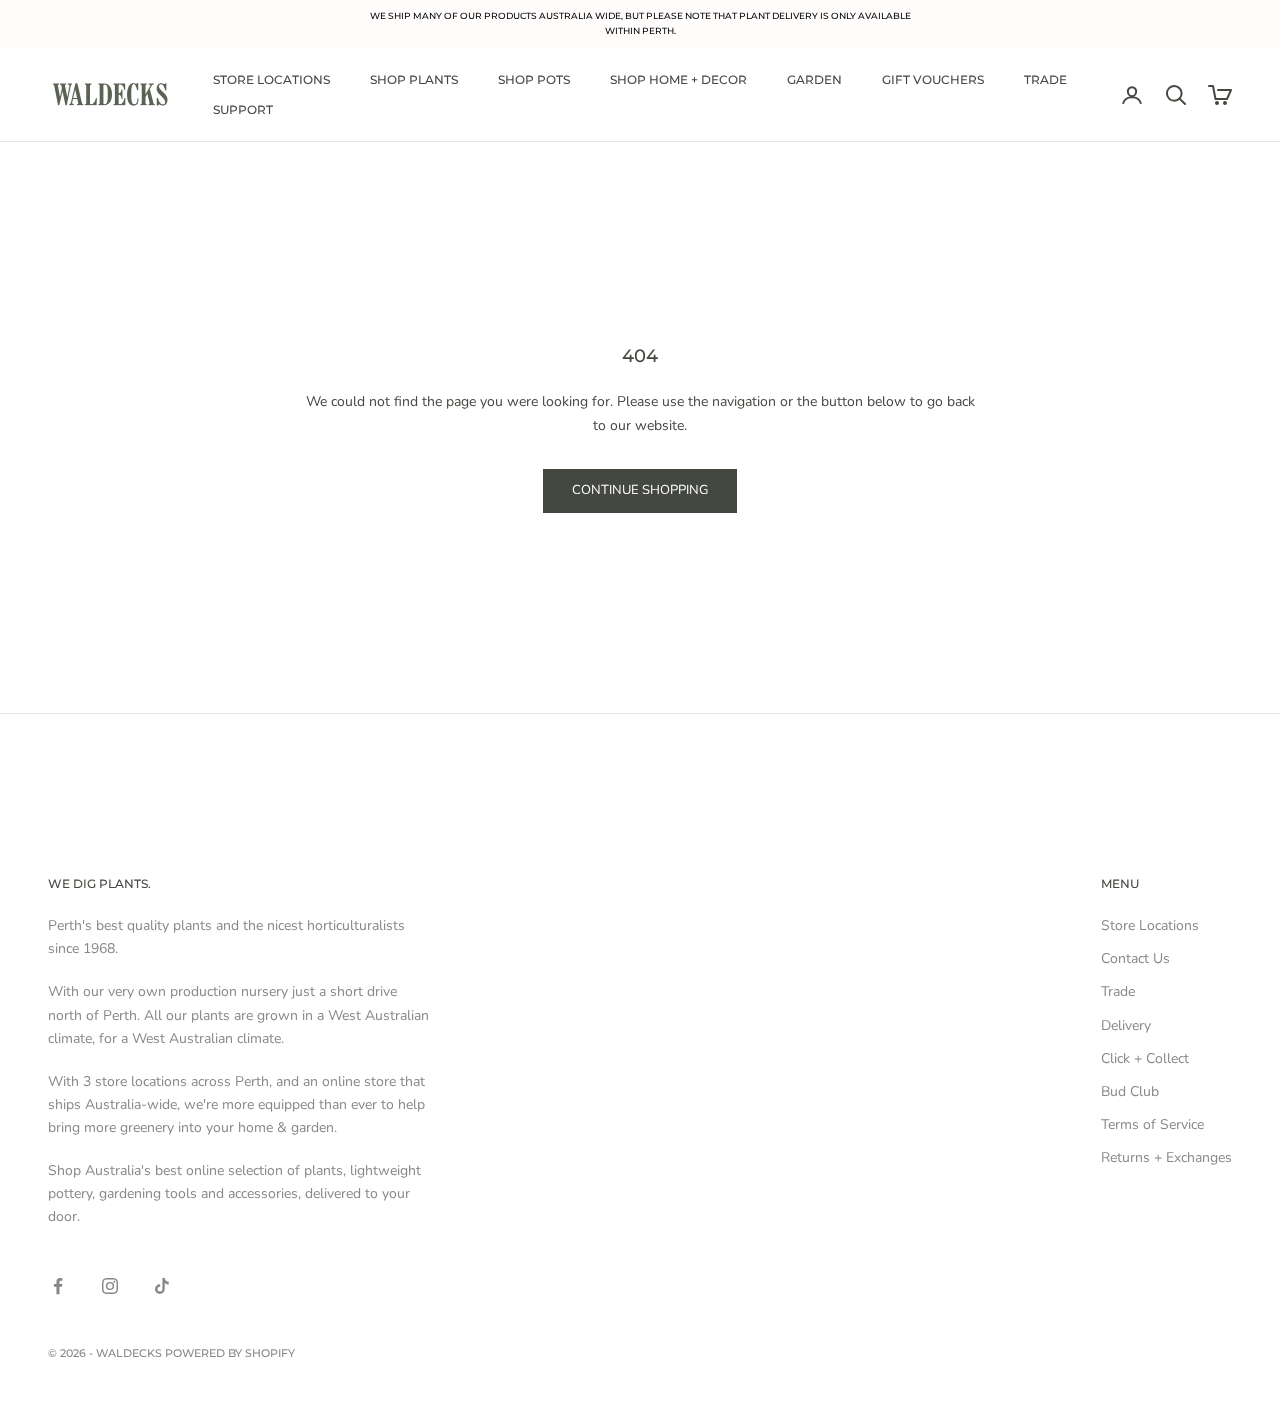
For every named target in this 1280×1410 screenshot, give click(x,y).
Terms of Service (1152, 1124)
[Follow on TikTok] (162, 1286)
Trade (1045, 79)
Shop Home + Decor (678, 79)
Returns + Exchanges (1166, 1157)
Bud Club (1130, 1091)
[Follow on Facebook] (58, 1286)
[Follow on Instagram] (110, 1286)
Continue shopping (640, 490)
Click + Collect (1145, 1058)
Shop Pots (534, 79)
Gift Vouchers (933, 79)
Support (243, 109)
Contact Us (1135, 958)
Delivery (1126, 1025)
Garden (814, 79)
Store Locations (271, 79)
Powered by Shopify (230, 1353)
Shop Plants (414, 79)
